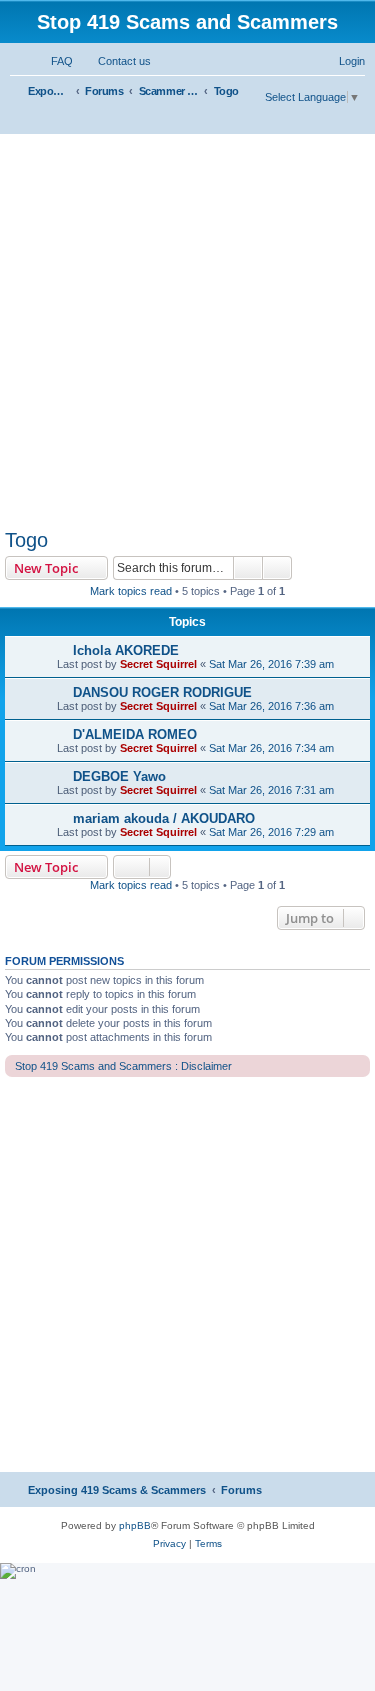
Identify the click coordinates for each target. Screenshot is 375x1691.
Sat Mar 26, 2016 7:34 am (271, 748)
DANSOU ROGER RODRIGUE (162, 692)
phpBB (135, 1525)
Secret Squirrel (158, 664)
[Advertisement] (187, 331)
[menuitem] (53, 61)
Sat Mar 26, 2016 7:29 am (271, 832)
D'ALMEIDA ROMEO (135, 734)
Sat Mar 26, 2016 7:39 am (271, 664)
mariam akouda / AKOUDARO (164, 818)
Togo (26, 540)
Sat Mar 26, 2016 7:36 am (271, 706)
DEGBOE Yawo (119, 776)
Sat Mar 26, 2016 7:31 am (271, 790)
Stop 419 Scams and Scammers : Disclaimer (123, 1066)
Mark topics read (131, 591)
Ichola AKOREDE (126, 650)
